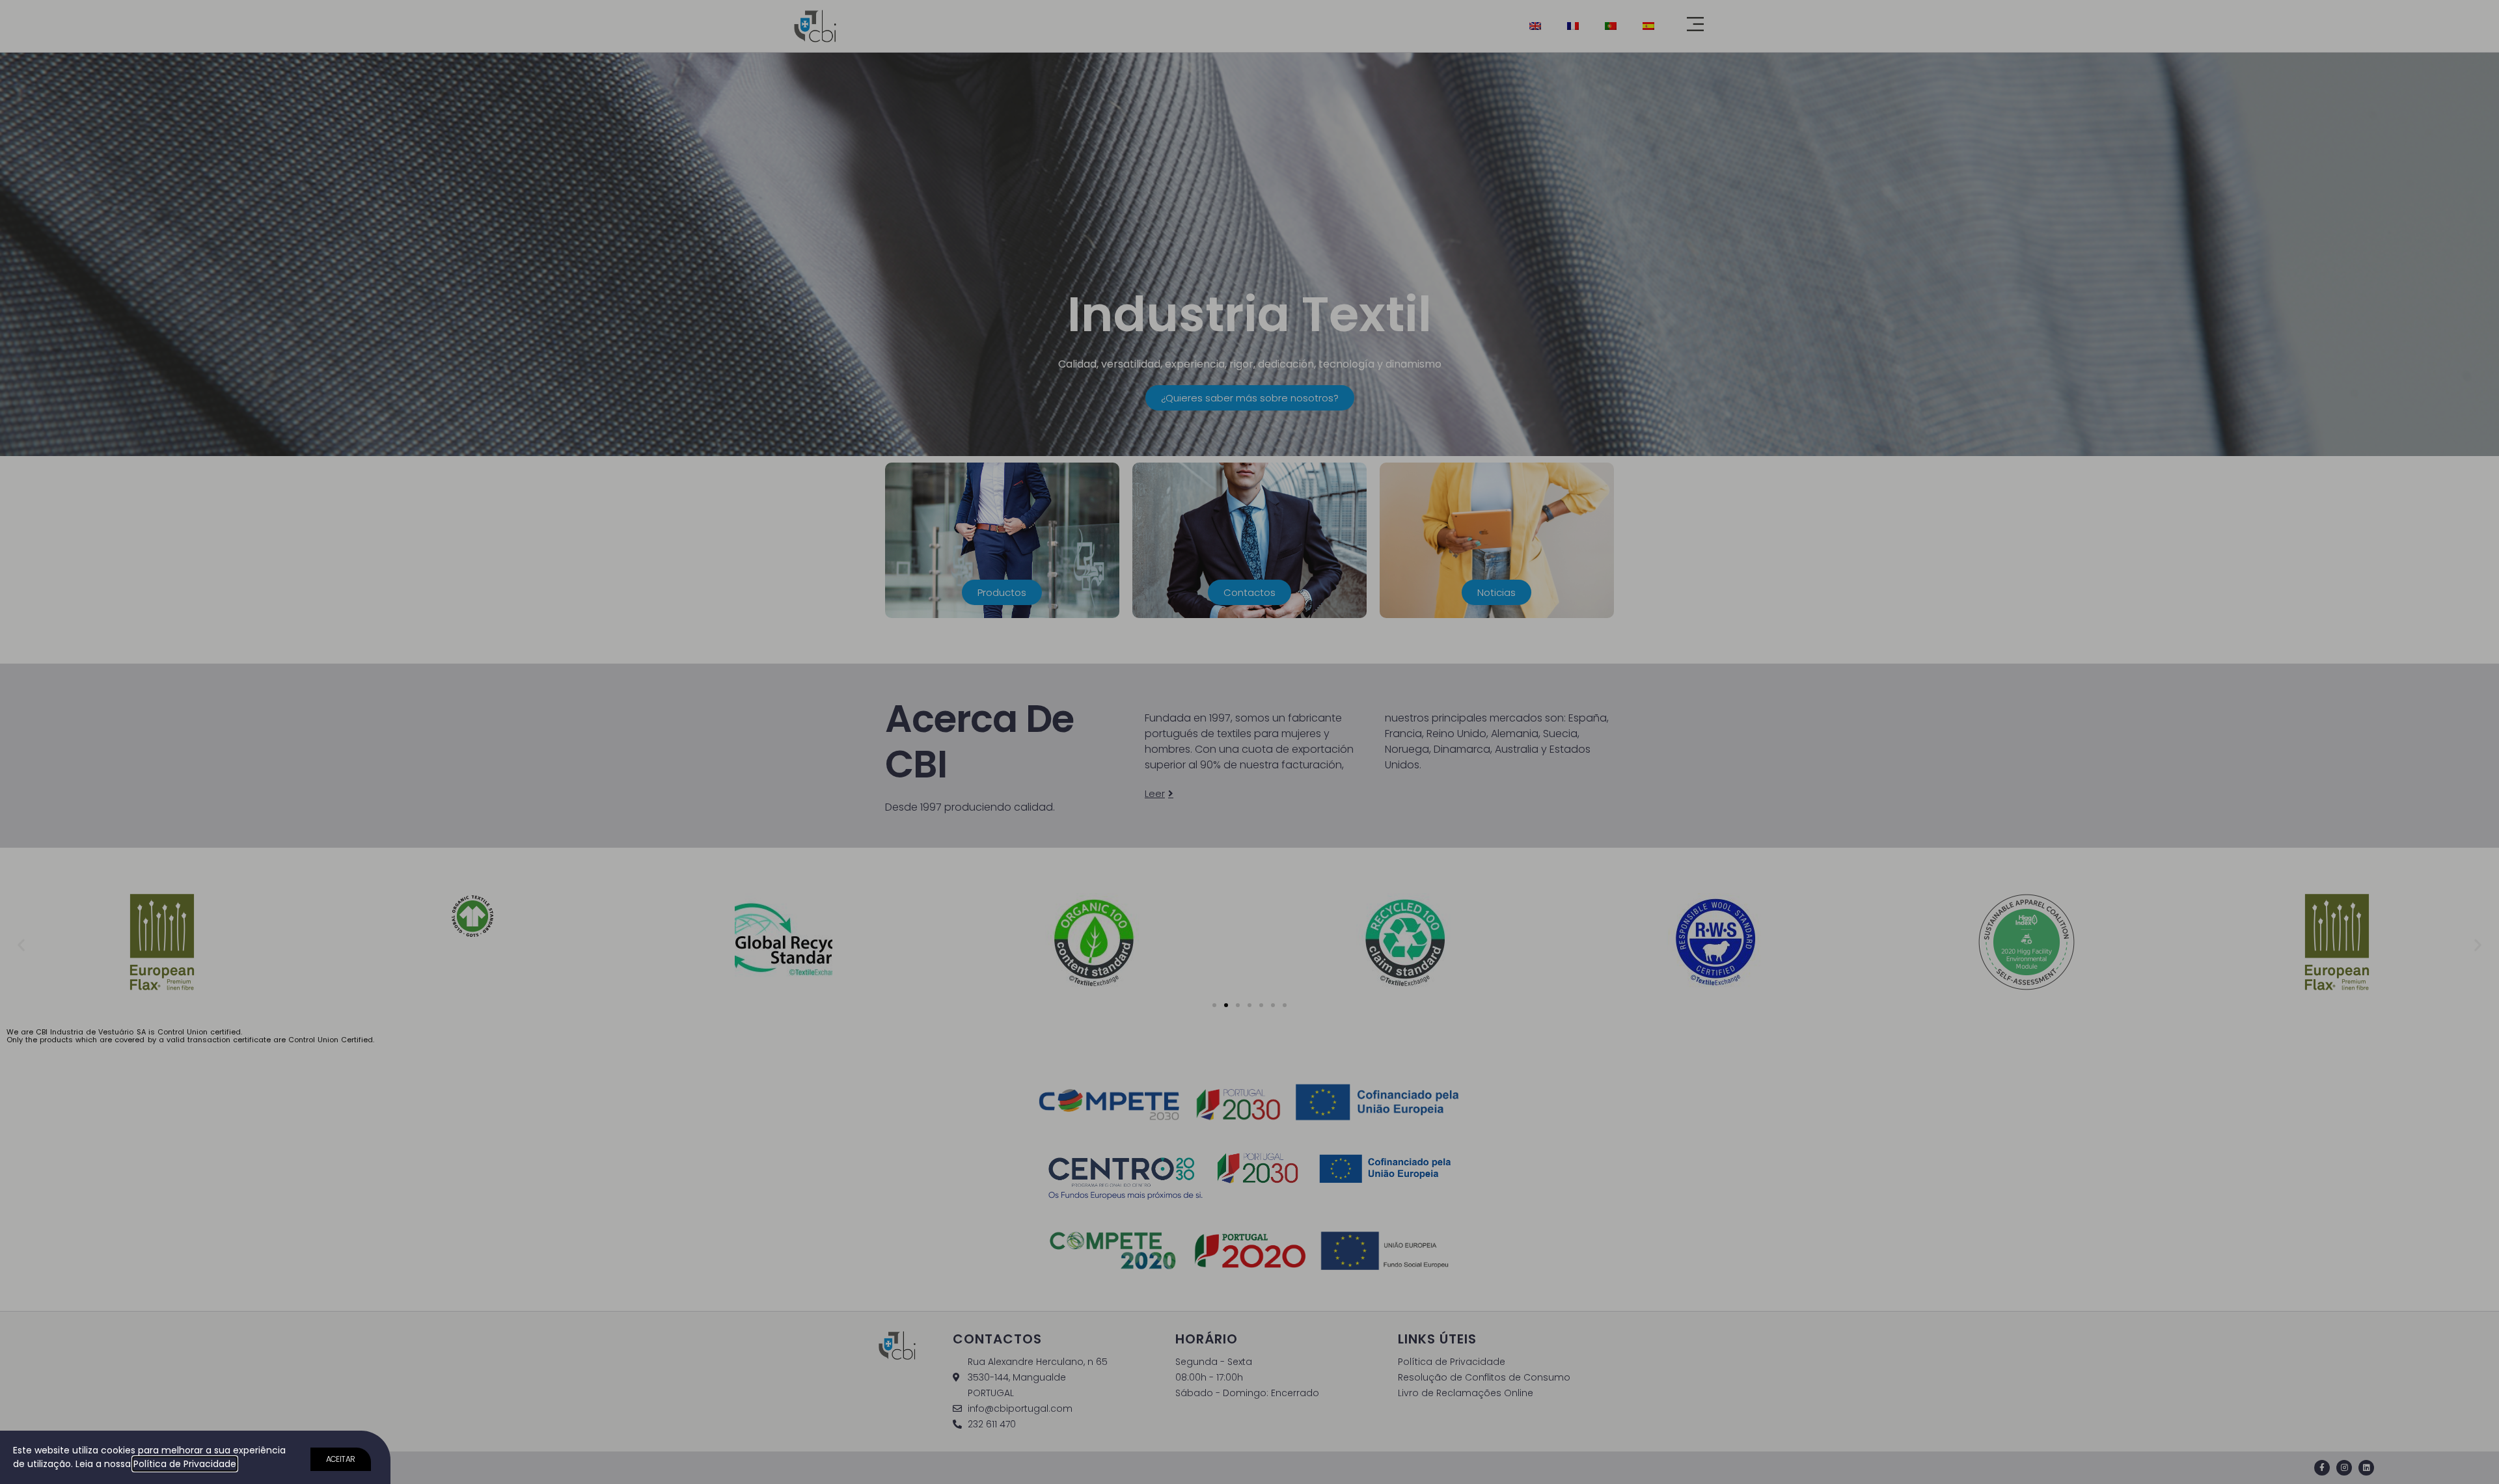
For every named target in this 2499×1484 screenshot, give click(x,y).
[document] (1249, 742)
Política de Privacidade (185, 1464)
